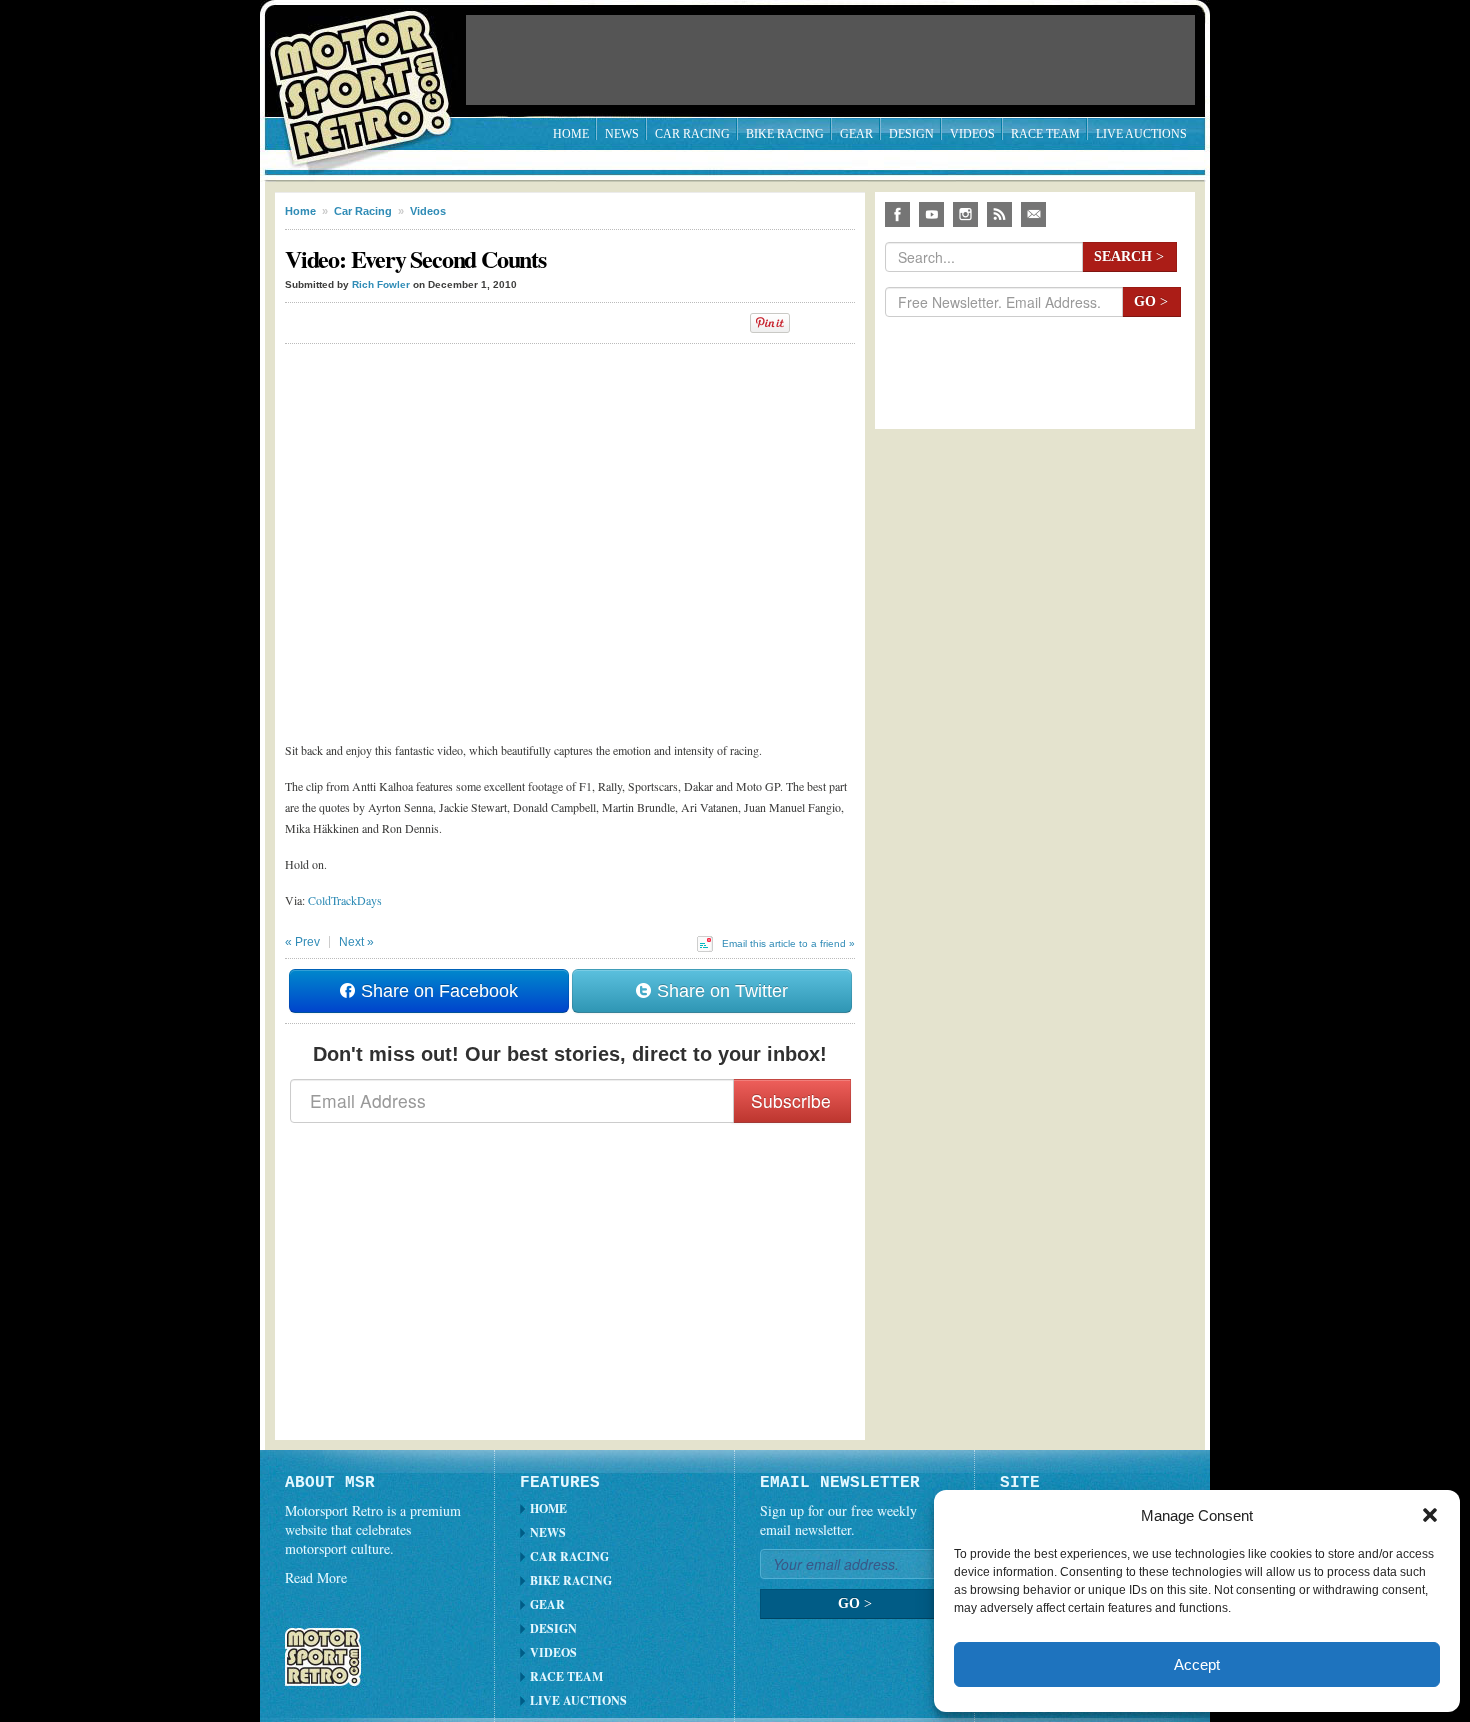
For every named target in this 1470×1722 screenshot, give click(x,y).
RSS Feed (999, 214)
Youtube (931, 214)
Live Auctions (1141, 134)
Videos (972, 134)
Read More (316, 1577)
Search (1129, 256)
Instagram (965, 214)
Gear (856, 134)
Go (1151, 301)
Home (571, 134)
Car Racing (692, 134)
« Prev (302, 942)
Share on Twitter (720, 991)
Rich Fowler (381, 284)
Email (1033, 214)
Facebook (897, 214)
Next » (356, 942)
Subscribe (791, 1100)
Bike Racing (785, 134)
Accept (1197, 1664)
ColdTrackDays (345, 900)
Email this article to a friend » (788, 943)
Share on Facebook (437, 991)
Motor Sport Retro (369, 72)
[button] (1430, 1515)
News (622, 134)
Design (911, 134)
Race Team (1045, 134)
